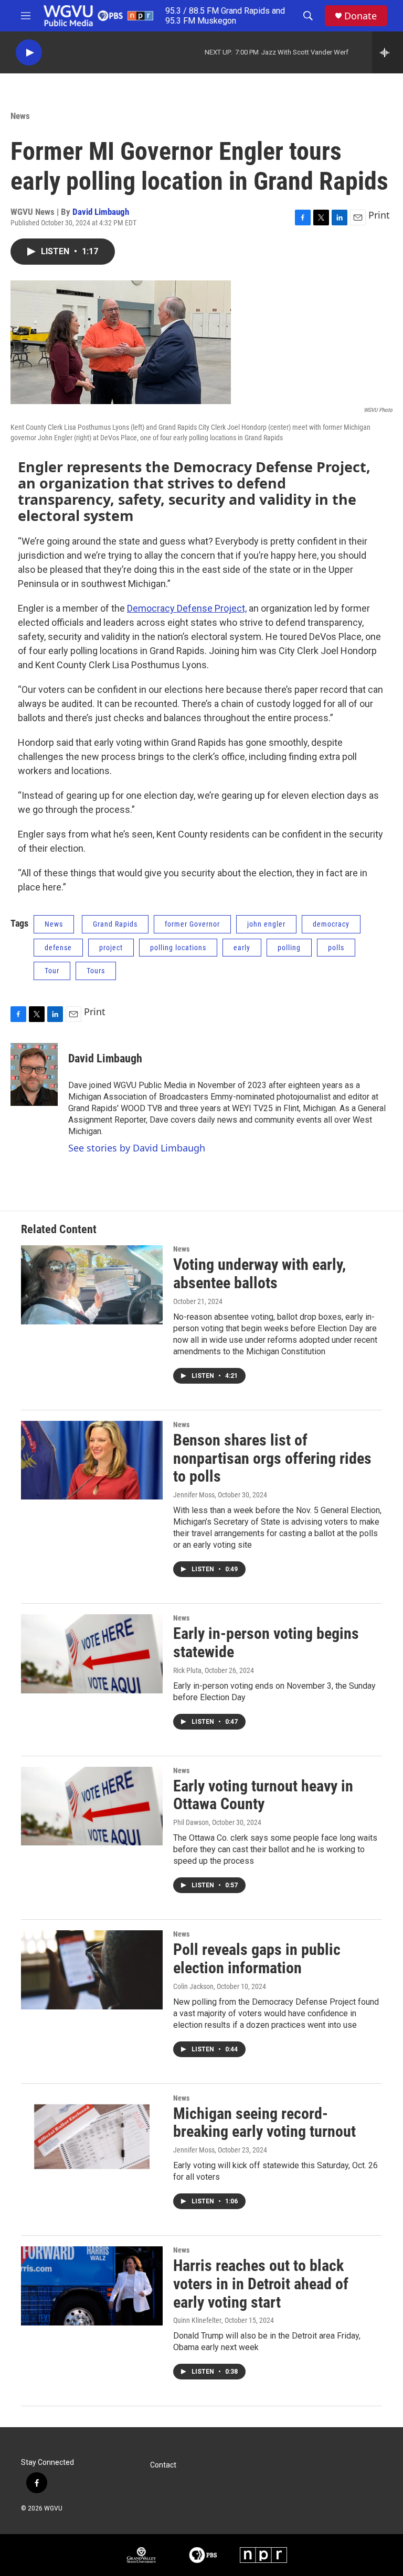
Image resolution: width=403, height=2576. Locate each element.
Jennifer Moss (194, 1495)
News (20, 116)
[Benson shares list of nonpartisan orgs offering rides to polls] (92, 1460)
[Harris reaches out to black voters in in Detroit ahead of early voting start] (92, 2286)
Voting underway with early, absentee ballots (259, 1274)
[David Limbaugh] (34, 1074)
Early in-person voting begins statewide (266, 1643)
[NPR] (263, 2555)
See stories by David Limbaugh (137, 1148)
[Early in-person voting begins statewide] (92, 1654)
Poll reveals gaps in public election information (257, 1959)
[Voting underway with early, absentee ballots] (92, 1285)
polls (336, 948)
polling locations (178, 948)
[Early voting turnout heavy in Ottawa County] (92, 1806)
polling (289, 948)
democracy (331, 924)
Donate (360, 16)
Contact (163, 2465)
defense (58, 948)
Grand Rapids (115, 924)
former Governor (192, 924)
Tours (96, 971)
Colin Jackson (193, 1986)
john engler (266, 924)
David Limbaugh (101, 212)
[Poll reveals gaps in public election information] (92, 1970)
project (111, 948)
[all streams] (388, 52)
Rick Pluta (187, 1670)
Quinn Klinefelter (197, 2320)
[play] (29, 53)
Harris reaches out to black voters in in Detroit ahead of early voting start (261, 2284)
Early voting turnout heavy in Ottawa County (263, 1795)
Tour (52, 971)
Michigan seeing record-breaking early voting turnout (264, 2123)
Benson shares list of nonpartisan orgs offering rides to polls (272, 1458)
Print (379, 215)
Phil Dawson (191, 1822)
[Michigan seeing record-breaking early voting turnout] (92, 2134)
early (242, 948)
